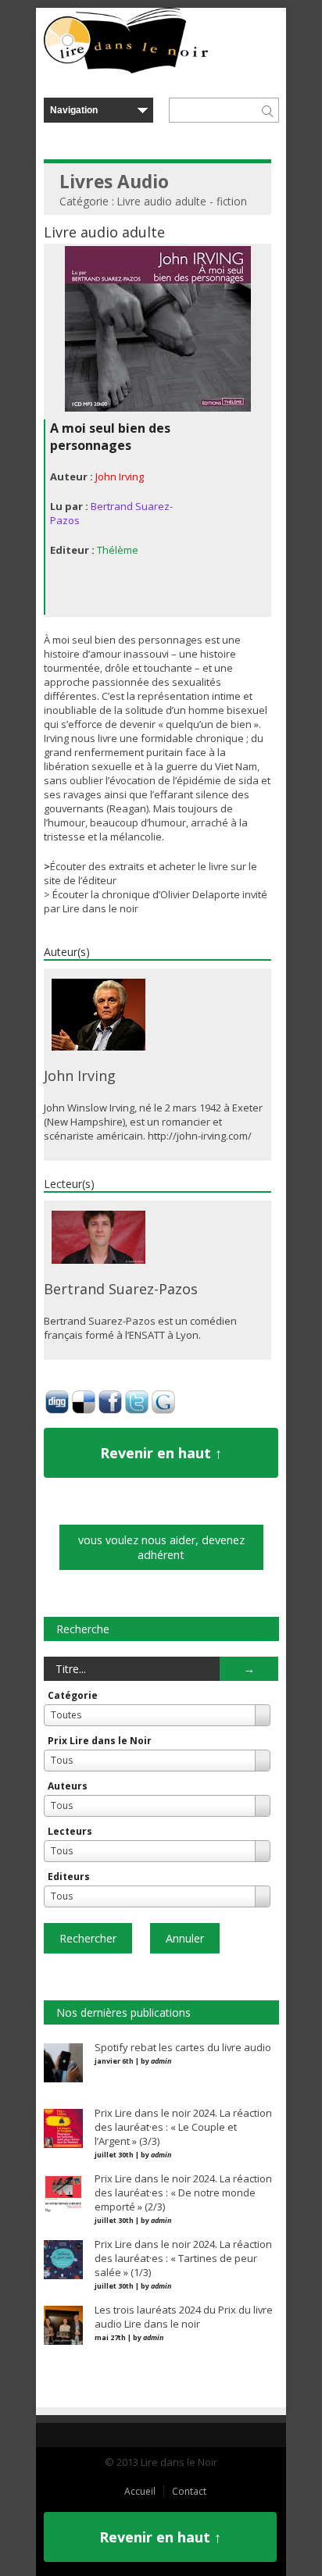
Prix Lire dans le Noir (100, 1741)
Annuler (185, 1938)
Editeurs (69, 1877)
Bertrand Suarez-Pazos (121, 1289)
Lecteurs (70, 1831)
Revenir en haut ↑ (161, 1453)
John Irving (120, 476)
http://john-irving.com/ (200, 1136)
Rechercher (88, 1938)
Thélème (118, 550)
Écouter (70, 894)
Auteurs (68, 1786)
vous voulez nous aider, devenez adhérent (161, 1547)
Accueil (140, 2491)
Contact (189, 2491)
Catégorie (73, 1695)
